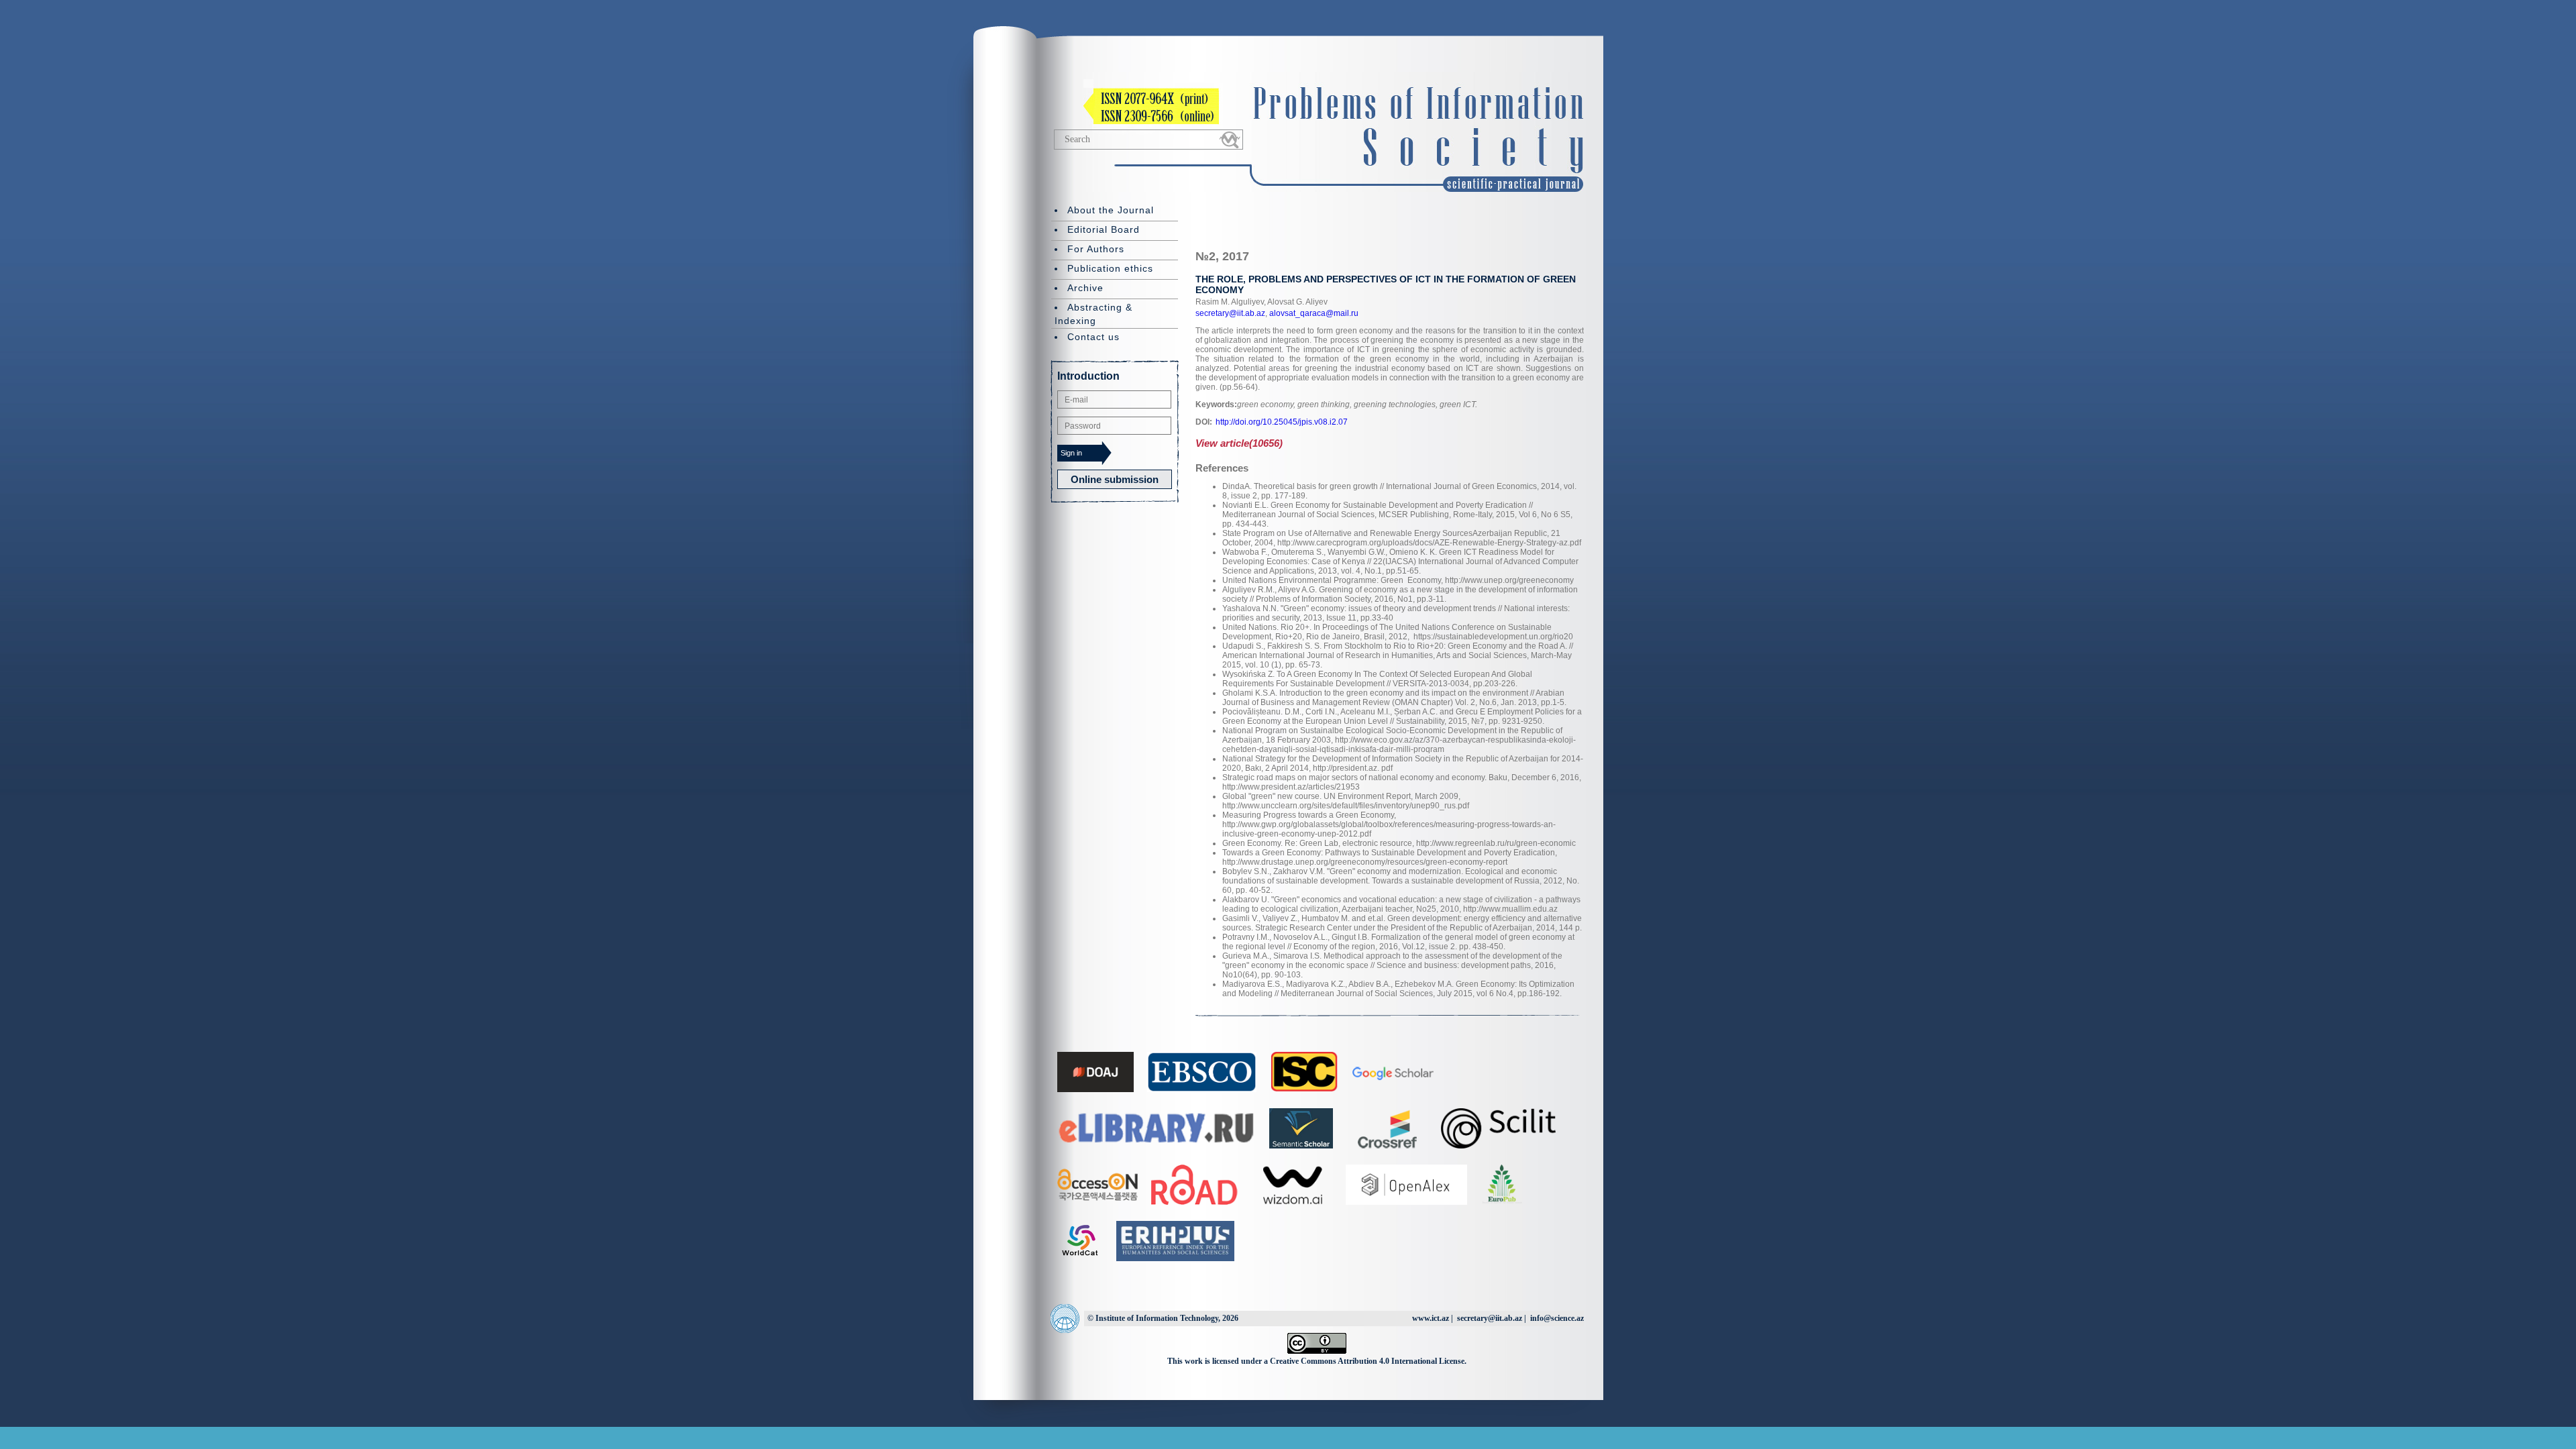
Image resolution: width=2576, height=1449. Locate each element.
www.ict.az (1431, 1318)
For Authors (1096, 249)
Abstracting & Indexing (1093, 314)
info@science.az (1557, 1318)
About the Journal (1111, 210)
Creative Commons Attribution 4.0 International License (1367, 1361)
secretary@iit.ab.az (1230, 313)
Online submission (1115, 479)
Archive (1085, 288)
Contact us (1093, 337)
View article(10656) (1239, 443)
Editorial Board (1104, 229)
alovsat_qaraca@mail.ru (1313, 313)
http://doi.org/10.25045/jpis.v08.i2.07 (1282, 422)
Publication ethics (1110, 268)
